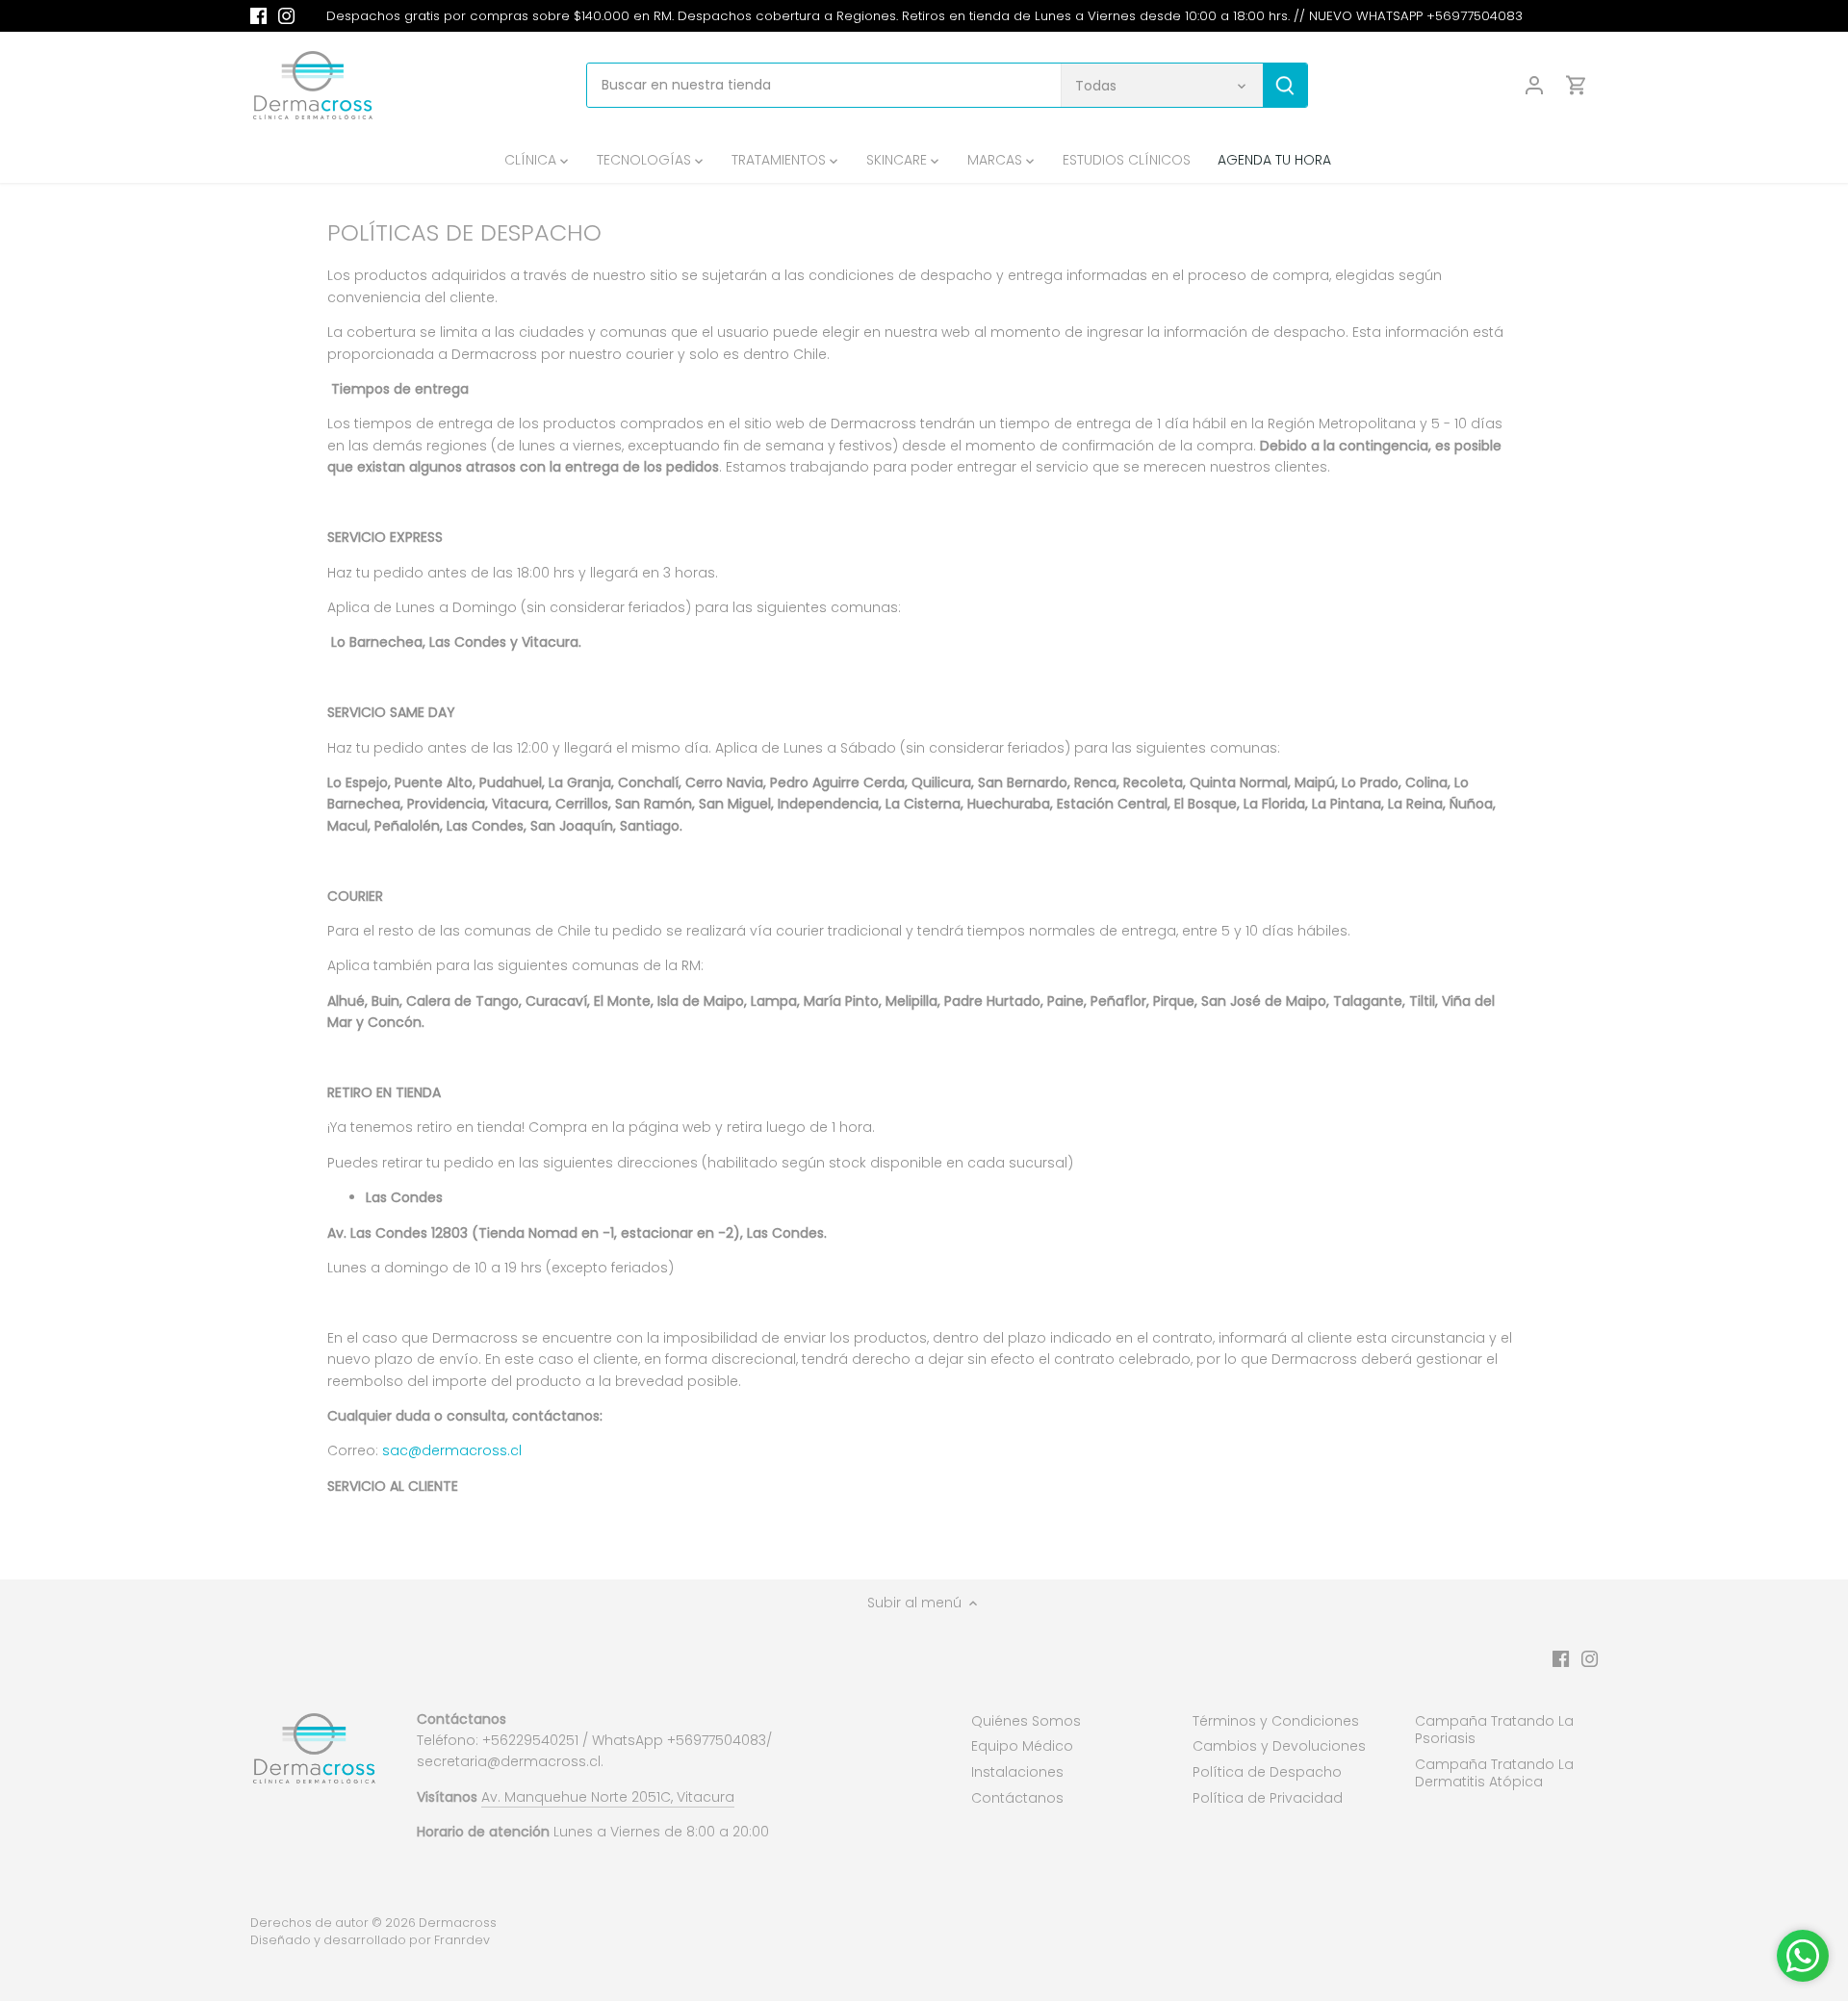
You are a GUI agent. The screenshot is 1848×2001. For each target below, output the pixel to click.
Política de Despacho (1267, 1772)
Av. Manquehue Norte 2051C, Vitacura (608, 1797)
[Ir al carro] (1577, 85)
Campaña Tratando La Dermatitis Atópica (1494, 1773)
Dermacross (458, 1923)
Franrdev (462, 1940)
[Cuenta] (1534, 85)
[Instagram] (286, 16)
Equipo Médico (1022, 1746)
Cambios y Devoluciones (1279, 1746)
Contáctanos (1017, 1798)
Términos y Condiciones (1276, 1721)
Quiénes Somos (1026, 1721)
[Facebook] (258, 16)
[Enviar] (1285, 85)
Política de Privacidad (1268, 1798)
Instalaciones (1017, 1772)
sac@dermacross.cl (452, 1450)
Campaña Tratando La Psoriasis (1494, 1730)
